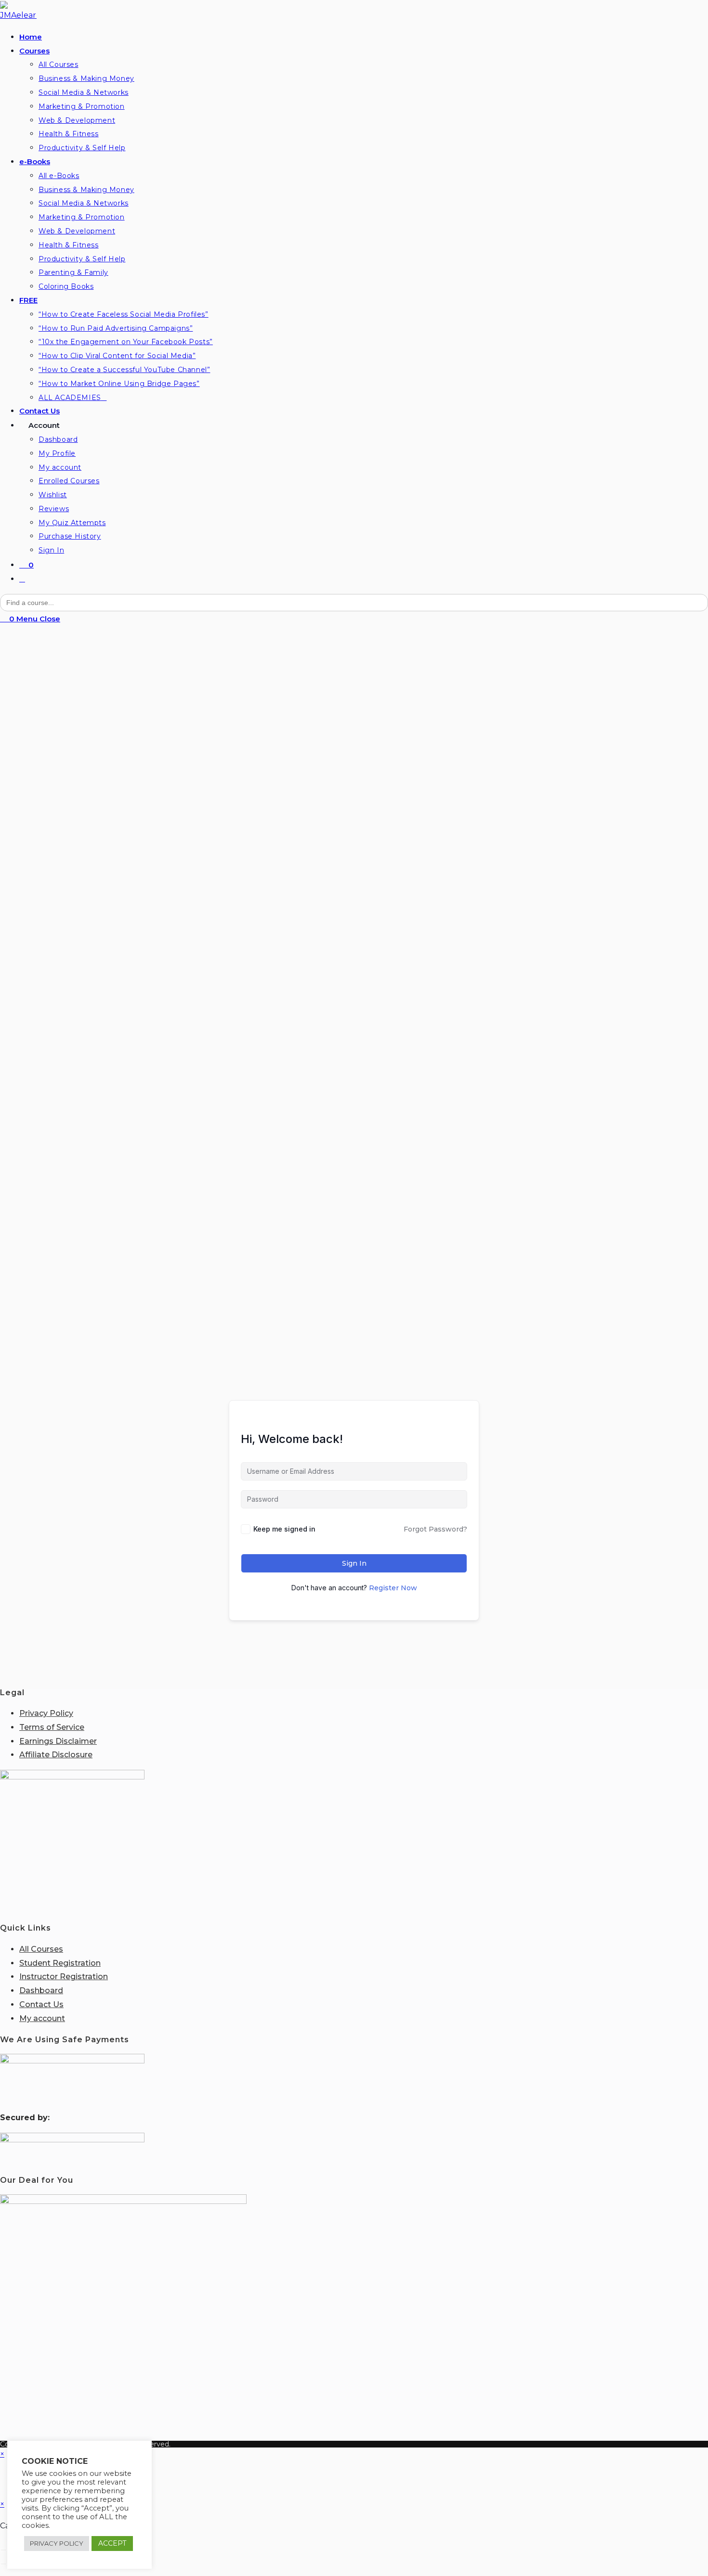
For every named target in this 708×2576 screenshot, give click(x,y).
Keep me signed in (284, 1529)
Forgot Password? (435, 1529)
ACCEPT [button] (112, 2543)
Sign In (354, 1563)
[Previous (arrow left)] (3, 2564)
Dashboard (41, 1990)
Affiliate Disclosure (56, 1755)
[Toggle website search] (22, 579)
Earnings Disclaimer (58, 1741)
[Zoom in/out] (3, 2550)
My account (42, 2018)
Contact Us (41, 2004)
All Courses (41, 1949)
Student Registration (60, 1963)
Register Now (393, 1588)
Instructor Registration (64, 1977)
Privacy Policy (46, 1713)
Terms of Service (52, 1727)
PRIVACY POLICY (57, 2543)
